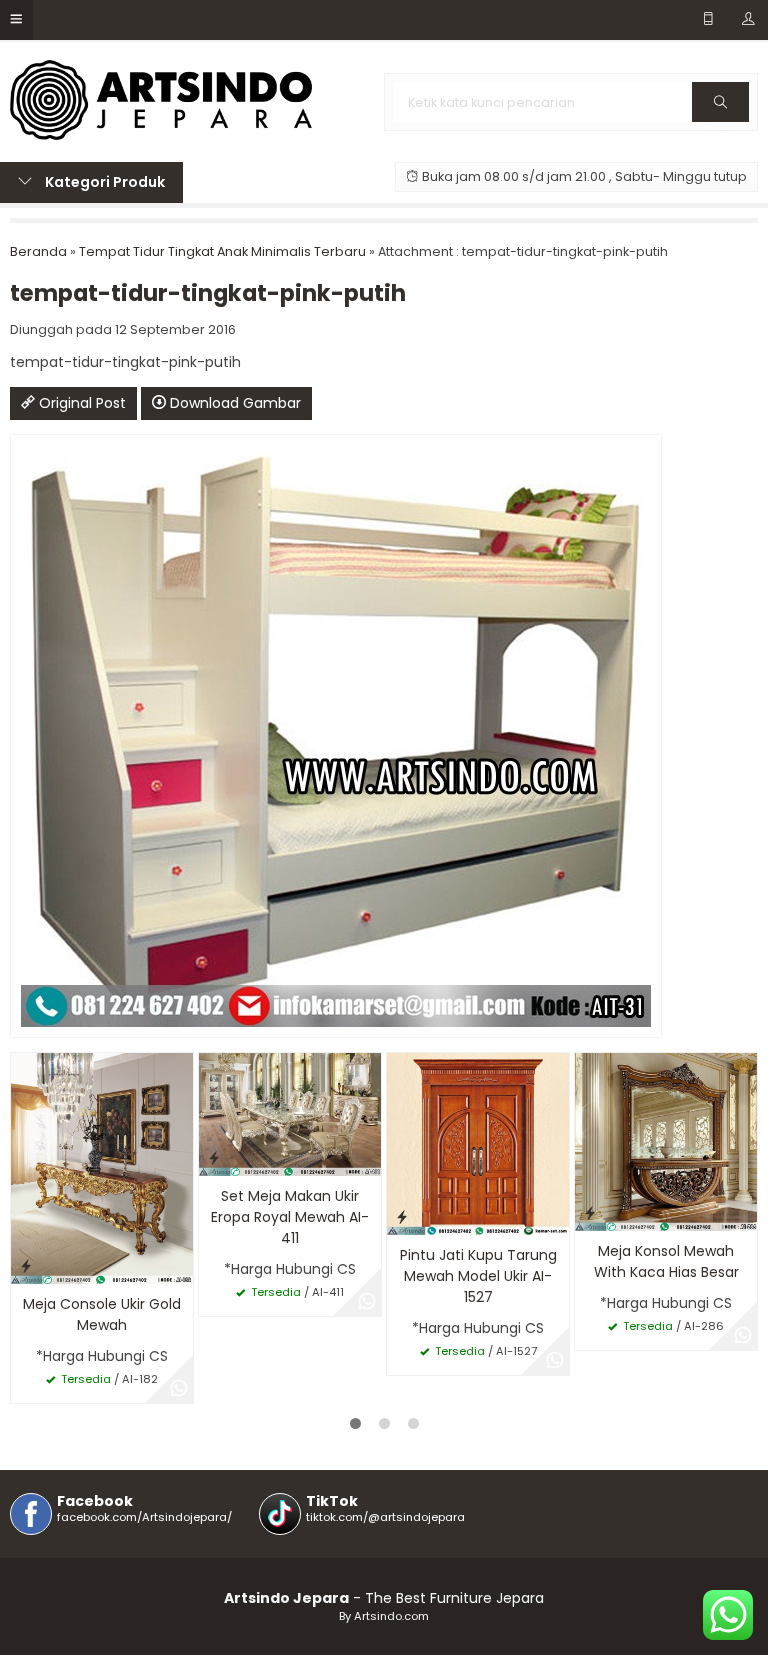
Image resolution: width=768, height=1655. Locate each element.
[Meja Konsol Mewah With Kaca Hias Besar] (666, 1141)
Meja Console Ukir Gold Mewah (102, 1314)
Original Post (80, 403)
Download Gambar (233, 403)
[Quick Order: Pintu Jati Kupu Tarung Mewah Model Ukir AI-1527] (402, 1216)
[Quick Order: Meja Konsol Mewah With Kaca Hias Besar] (590, 1212)
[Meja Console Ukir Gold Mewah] (102, 1167)
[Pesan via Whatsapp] (179, 1389)
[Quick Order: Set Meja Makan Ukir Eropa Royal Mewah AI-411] (214, 1157)
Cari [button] (720, 121)
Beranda (38, 251)
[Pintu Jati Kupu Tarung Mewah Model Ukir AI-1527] (478, 1143)
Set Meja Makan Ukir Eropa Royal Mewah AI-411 (290, 1217)
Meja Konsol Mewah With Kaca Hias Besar (666, 1261)
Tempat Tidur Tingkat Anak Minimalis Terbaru (222, 251)
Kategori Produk (103, 182)
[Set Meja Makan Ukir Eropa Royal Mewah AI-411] (290, 1113)
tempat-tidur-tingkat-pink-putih (208, 293)
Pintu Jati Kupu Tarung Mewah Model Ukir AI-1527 (478, 1276)
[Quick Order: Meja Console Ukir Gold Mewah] (26, 1265)
